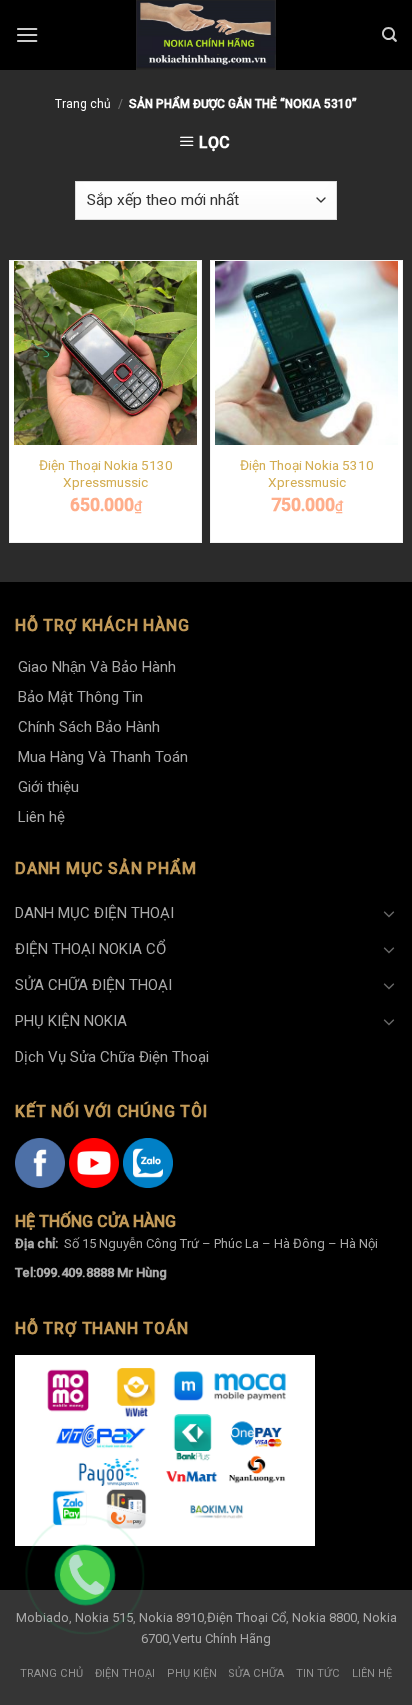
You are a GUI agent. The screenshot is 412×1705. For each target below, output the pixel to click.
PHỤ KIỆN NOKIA (71, 1021)
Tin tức (318, 1673)
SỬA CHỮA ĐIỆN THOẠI (93, 985)
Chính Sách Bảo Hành (89, 727)
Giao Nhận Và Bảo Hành (97, 667)
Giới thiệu (48, 787)
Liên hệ (41, 817)
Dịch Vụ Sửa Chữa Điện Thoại (112, 1057)
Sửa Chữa (256, 1673)
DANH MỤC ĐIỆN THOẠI (94, 913)
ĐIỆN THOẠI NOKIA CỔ (90, 949)
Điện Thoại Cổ (246, 1617)
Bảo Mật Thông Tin (80, 697)
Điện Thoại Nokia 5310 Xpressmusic (307, 474)
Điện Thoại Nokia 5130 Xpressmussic (106, 474)
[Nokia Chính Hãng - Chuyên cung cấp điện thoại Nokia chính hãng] (206, 35)
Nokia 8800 (324, 1617)
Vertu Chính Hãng (221, 1638)
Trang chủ (83, 104)
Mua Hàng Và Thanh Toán (103, 757)
